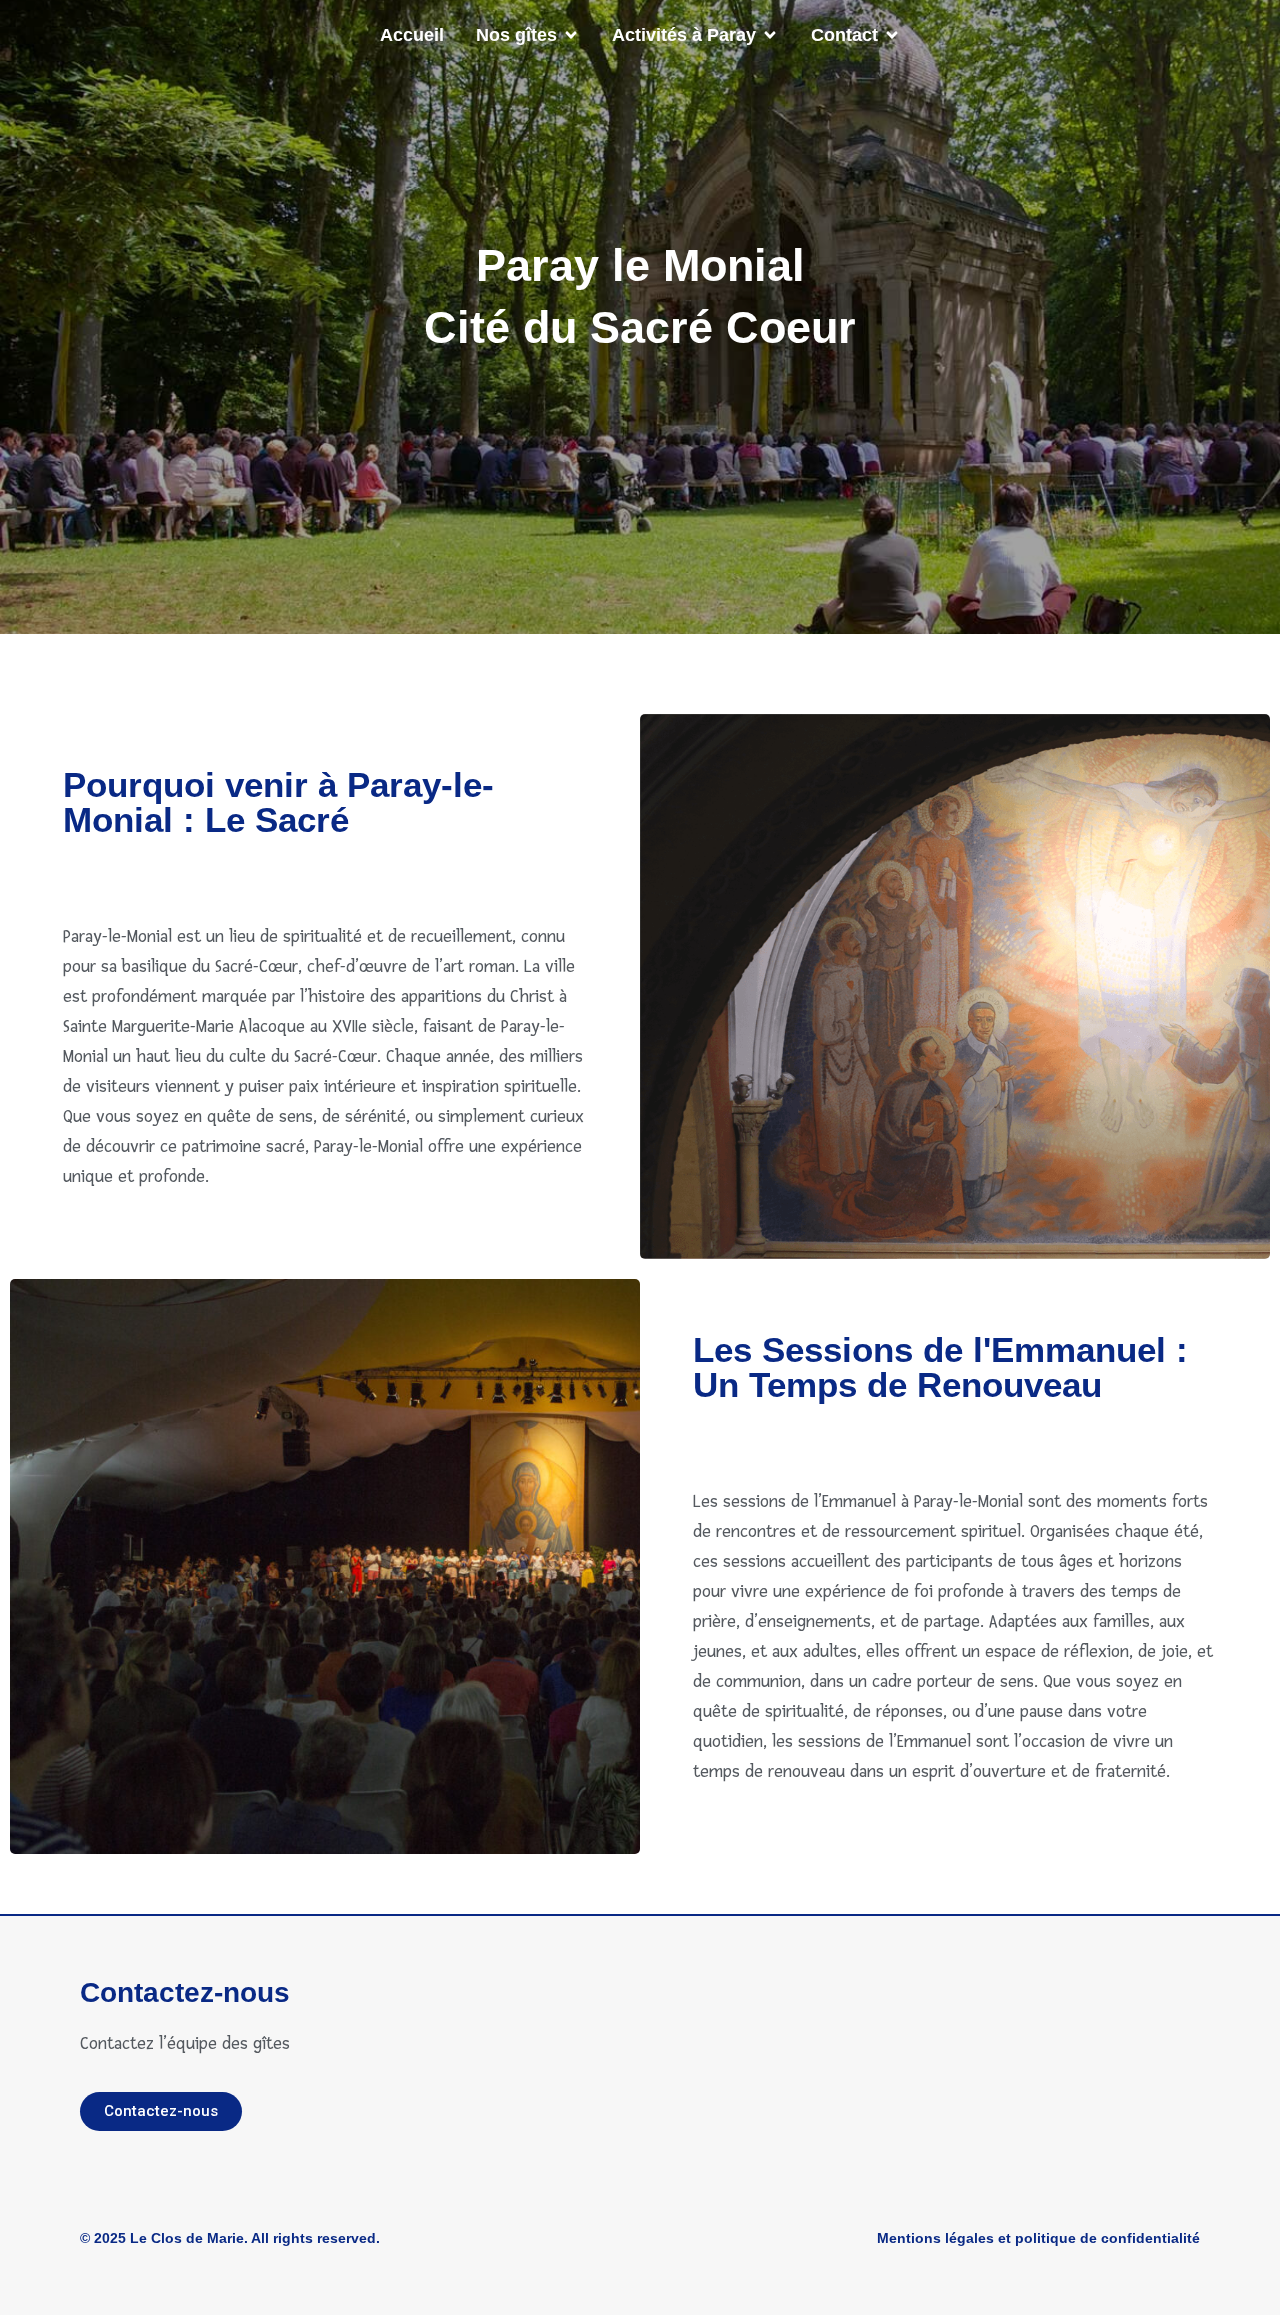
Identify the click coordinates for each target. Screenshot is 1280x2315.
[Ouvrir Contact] (892, 35)
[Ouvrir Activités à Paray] (770, 35)
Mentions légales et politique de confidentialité (1038, 2238)
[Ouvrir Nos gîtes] (571, 35)
